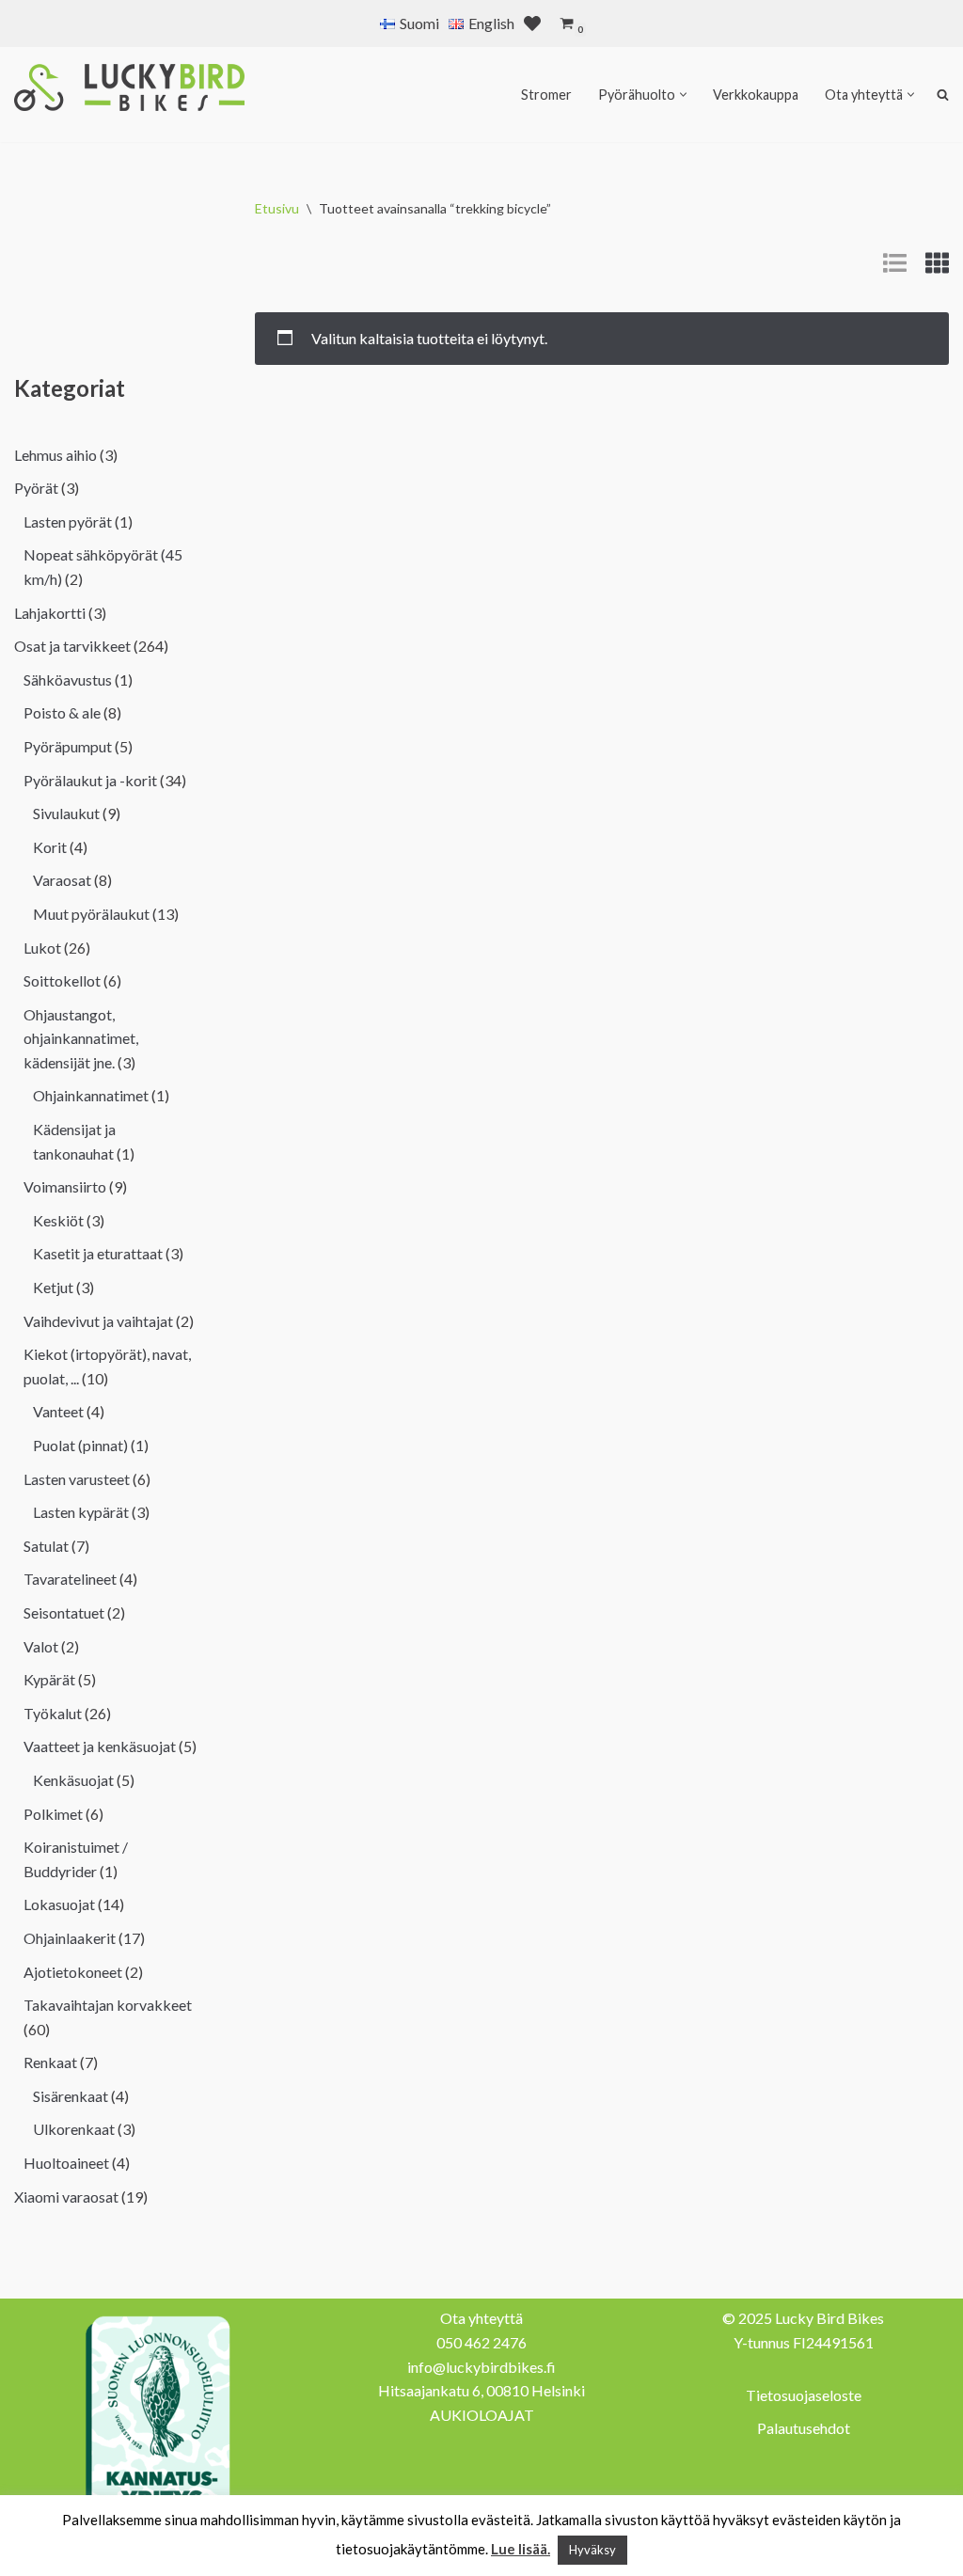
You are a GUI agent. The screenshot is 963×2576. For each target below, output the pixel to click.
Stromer (546, 95)
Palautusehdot (804, 2428)
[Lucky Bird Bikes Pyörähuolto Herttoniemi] (129, 87)
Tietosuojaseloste (804, 2395)
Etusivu (277, 208)
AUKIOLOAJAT (482, 2415)
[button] (683, 95)
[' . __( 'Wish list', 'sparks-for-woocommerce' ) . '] (532, 24)
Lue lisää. (521, 2549)
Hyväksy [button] (592, 2550)
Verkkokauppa (756, 95)
